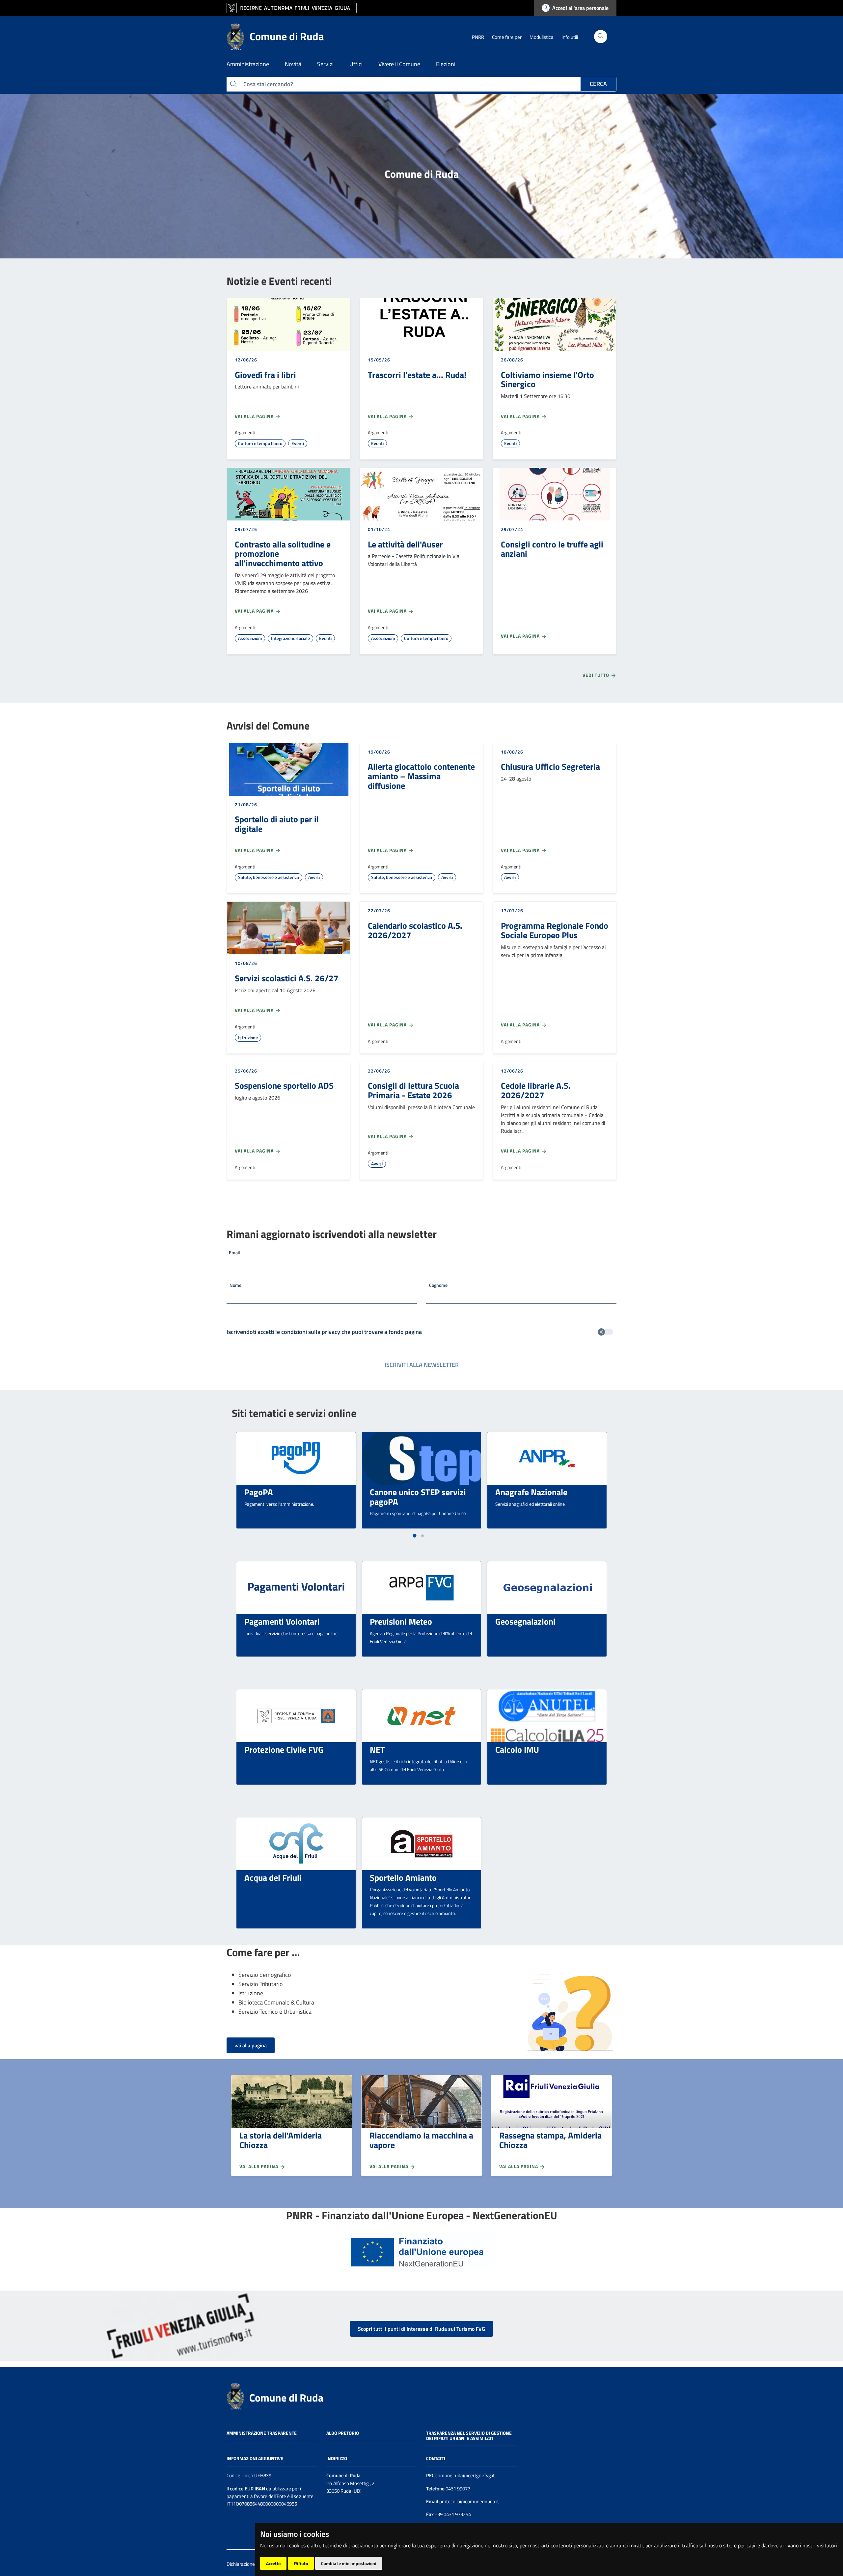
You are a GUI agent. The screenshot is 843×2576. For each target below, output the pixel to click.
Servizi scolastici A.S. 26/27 (287, 978)
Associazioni (250, 638)
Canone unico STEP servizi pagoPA (418, 1497)
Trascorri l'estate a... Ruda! (417, 375)
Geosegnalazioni (525, 1621)
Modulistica (542, 37)
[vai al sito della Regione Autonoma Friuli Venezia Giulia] (292, 8)
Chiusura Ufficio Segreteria (550, 766)
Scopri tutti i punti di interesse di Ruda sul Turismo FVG (421, 2329)
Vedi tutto (597, 675)
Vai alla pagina (255, 416)
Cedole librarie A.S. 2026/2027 (536, 1090)
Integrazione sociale (290, 638)
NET (377, 1749)
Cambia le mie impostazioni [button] (349, 2563)
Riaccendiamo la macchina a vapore (421, 2140)
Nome (235, 1285)
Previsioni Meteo (401, 1621)
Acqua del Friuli (273, 1877)
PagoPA (259, 1492)
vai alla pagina (251, 2045)
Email (234, 1252)
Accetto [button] (273, 2563)
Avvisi (314, 877)
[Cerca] (601, 37)
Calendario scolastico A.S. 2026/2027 (415, 930)
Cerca (598, 84)
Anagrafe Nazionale (531, 1492)
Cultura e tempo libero (260, 443)
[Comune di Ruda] (235, 2396)
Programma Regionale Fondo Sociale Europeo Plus (555, 930)
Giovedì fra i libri (265, 375)
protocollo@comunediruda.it (469, 2501)
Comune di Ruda (286, 2398)
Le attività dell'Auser (405, 544)
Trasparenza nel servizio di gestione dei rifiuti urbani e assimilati (469, 2436)
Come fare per (507, 37)
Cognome (438, 1285)
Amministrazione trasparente (262, 2433)
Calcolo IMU (517, 1749)
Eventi (298, 443)
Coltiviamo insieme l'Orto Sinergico (547, 379)
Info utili (570, 37)
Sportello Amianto (403, 1877)
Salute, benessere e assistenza (269, 877)
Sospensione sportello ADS (284, 1085)
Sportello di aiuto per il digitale (277, 824)
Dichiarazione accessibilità (254, 2564)
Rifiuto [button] (301, 2563)
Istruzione (248, 1037)
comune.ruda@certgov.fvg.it (465, 2475)
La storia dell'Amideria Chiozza (281, 2140)
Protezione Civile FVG (284, 1749)
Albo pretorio (343, 2433)
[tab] (414, 1536)
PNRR (478, 37)
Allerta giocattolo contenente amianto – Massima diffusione (421, 776)
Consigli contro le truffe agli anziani (552, 549)
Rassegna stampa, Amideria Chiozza (550, 2140)
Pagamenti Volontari (282, 1621)
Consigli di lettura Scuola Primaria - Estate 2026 (413, 1090)
